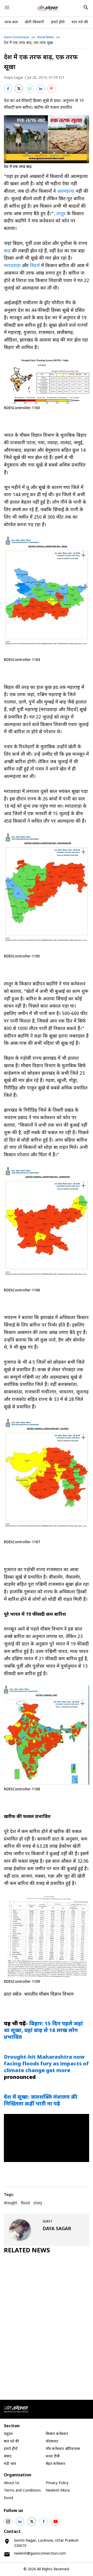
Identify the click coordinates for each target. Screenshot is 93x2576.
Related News (27, 2251)
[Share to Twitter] (19, 89)
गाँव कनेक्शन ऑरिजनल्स (63, 2449)
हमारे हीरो (58, 22)
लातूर (61, 214)
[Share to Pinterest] (51, 89)
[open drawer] (7, 7)
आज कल (11, 22)
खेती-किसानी (34, 22)
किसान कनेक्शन (57, 2434)
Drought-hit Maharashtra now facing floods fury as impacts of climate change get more (46, 2064)
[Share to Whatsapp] (30, 89)
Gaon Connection (17, 37)
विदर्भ (35, 266)
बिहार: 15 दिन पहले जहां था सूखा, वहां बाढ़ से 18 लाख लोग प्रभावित (43, 2031)
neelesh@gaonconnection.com (40, 2554)
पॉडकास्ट (52, 2442)
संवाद (8, 2457)
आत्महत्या (66, 192)
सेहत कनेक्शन (55, 2464)
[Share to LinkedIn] (41, 89)
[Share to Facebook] (8, 89)
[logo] (48, 8)
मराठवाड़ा (12, 266)
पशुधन (8, 2434)
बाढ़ (8, 251)
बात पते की (80, 22)
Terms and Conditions (22, 2491)
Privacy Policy (57, 2483)
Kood (8, 2498)
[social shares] (8, 2522)
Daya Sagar (14, 78)
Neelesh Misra (58, 2491)
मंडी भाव (10, 2464)
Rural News (46, 37)
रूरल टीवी (53, 2457)
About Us (12, 2483)
